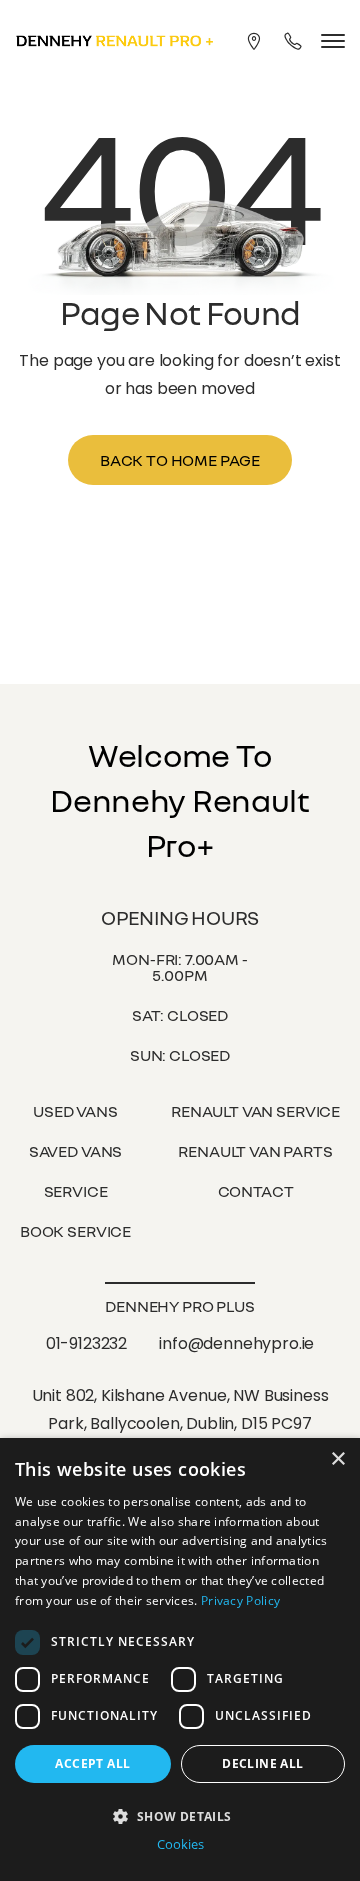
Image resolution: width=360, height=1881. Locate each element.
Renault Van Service (255, 1111)
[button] (180, 1814)
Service (76, 1191)
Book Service (75, 1231)
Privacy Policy (240, 1600)
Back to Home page (180, 460)
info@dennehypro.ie (236, 1343)
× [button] (337, 1459)
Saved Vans (75, 1151)
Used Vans (75, 1111)
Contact (256, 1191)
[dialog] (180, 1659)
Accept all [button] (92, 1763)
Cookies (180, 1844)
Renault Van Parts (255, 1151)
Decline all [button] (262, 1763)
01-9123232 (86, 1343)
